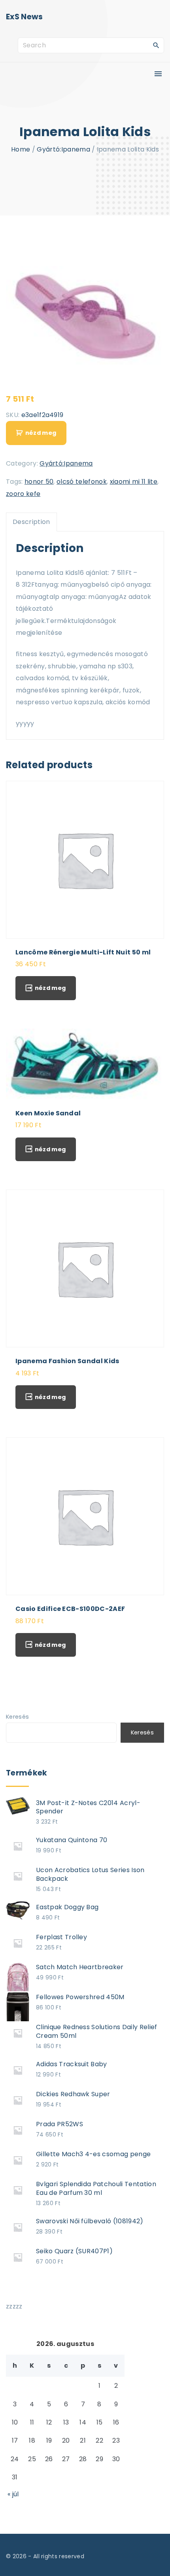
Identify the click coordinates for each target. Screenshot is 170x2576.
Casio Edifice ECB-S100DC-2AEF (70, 1609)
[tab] (31, 522)
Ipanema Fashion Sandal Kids (67, 1361)
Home (21, 149)
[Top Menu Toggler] (158, 74)
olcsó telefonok (82, 482)
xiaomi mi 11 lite (134, 482)
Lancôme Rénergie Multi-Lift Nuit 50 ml (83, 952)
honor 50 (39, 482)
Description (31, 522)
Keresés (17, 1717)
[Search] (156, 45)
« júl (13, 2494)
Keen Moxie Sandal (48, 1113)
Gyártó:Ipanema (63, 149)
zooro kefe (23, 494)
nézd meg (41, 433)
